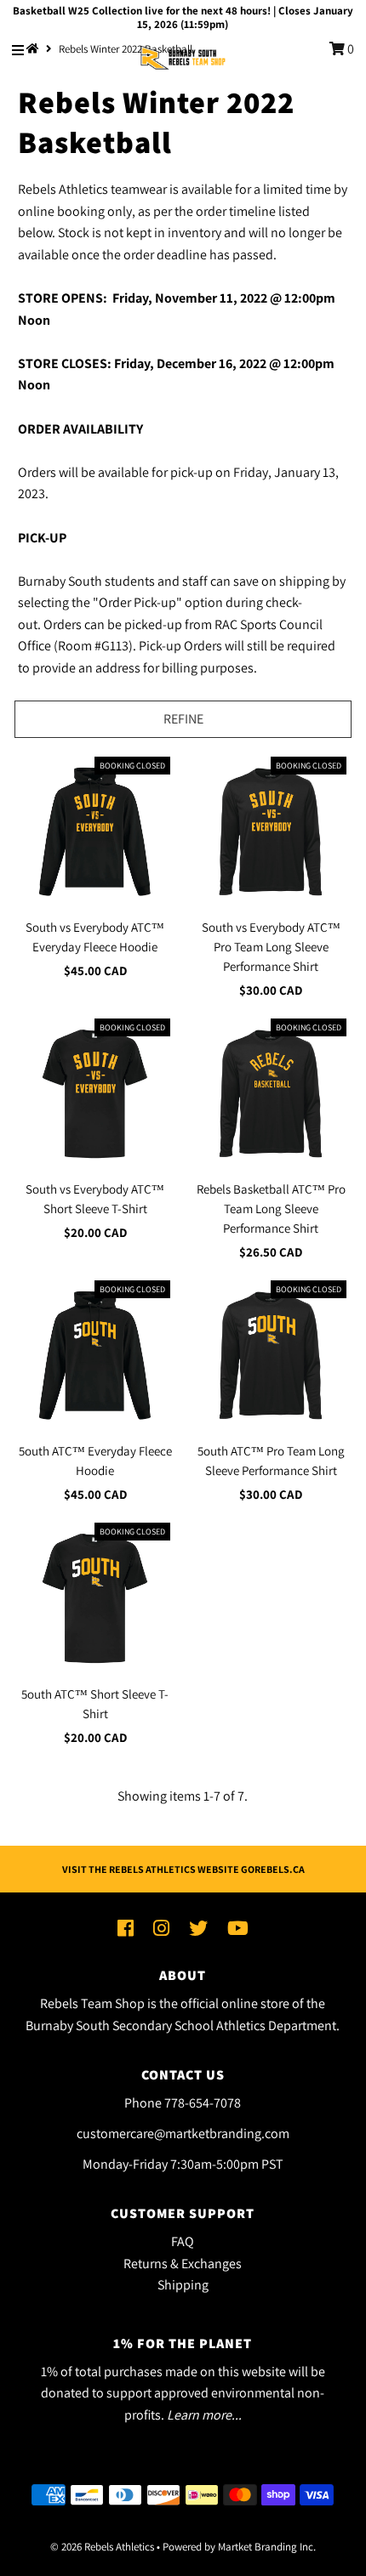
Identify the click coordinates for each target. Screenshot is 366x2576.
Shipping (183, 2285)
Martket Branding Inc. (267, 2547)
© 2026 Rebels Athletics (102, 2547)
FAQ (183, 2241)
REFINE (183, 719)
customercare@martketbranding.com (183, 2133)
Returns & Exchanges (183, 2264)
